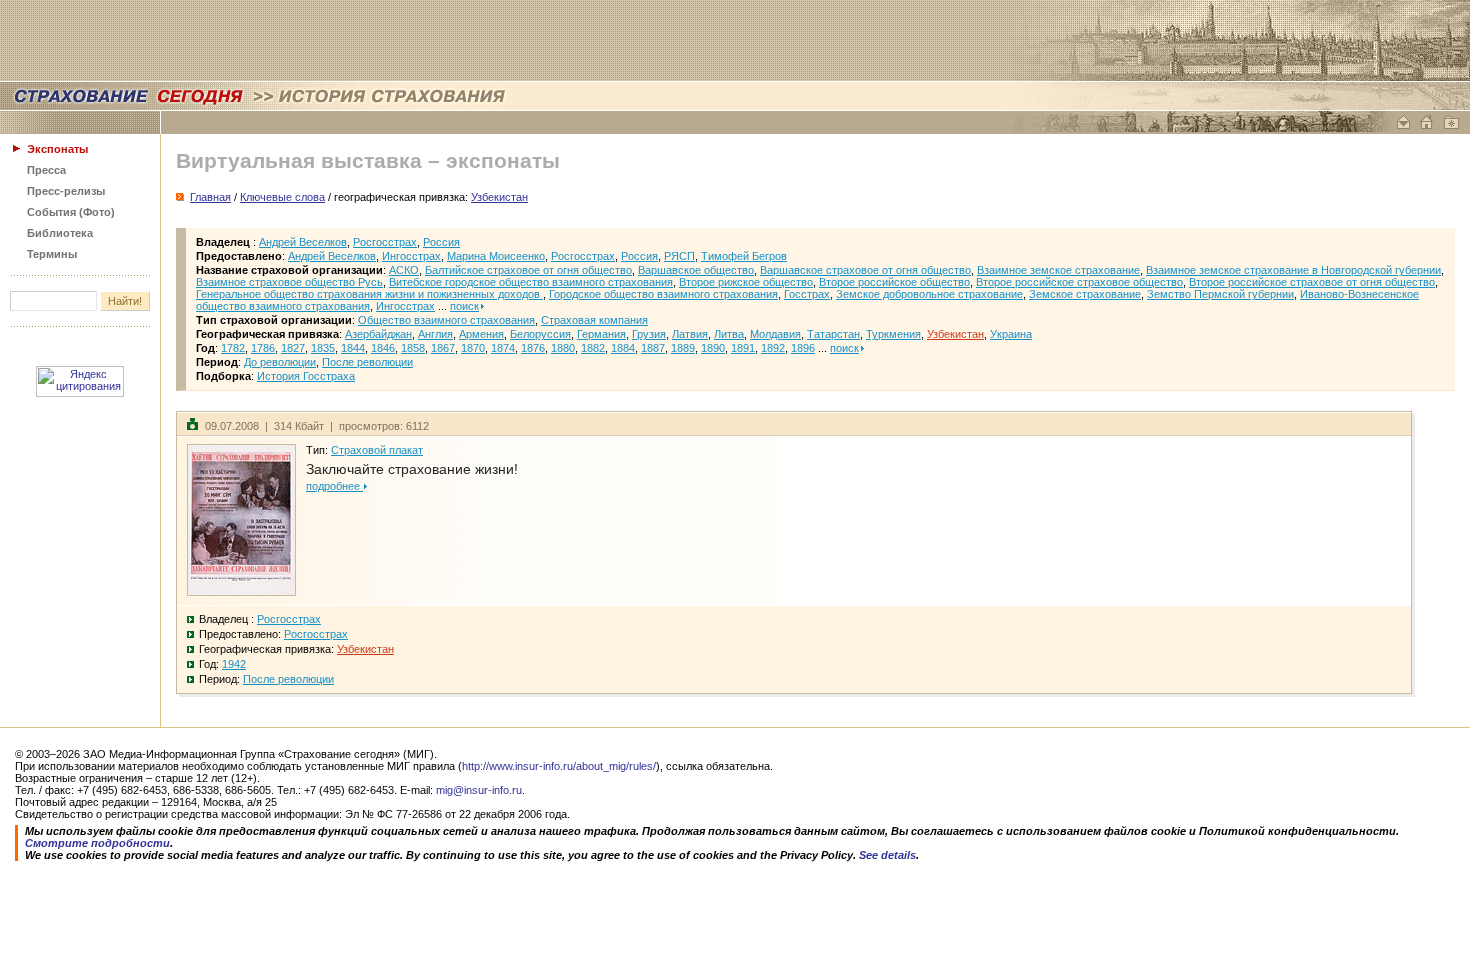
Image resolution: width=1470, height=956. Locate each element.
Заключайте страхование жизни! (412, 469)
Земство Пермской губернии (1220, 294)
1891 (743, 348)
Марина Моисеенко (496, 256)
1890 (713, 348)
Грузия (649, 334)
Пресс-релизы (66, 191)
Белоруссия (540, 334)
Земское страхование (1085, 294)
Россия (441, 242)
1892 (773, 348)
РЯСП (679, 256)
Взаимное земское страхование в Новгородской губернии (1293, 270)
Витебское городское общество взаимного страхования (531, 282)
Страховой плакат (377, 450)
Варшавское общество (696, 270)
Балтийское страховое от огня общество (528, 270)
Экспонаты (57, 149)
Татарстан (833, 334)
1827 (293, 348)
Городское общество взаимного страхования (663, 294)
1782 (233, 348)
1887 (653, 348)
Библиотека (60, 233)
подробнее (334, 486)
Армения (481, 334)
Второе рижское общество (746, 282)
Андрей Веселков (303, 242)
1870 (473, 348)
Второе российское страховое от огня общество (1312, 282)
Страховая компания (594, 320)
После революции (367, 362)
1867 (443, 348)
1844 (353, 348)
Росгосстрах (385, 242)
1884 (623, 348)
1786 (263, 348)
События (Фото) (71, 212)
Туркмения (893, 334)
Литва (729, 334)
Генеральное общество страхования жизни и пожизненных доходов (369, 294)
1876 (533, 348)
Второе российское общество (894, 282)
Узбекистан (955, 334)
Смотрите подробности (97, 843)
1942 (234, 664)
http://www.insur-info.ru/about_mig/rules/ (559, 766)
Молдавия (775, 334)
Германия (601, 334)
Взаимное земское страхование (1058, 270)
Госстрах (807, 294)
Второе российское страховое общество (1079, 282)
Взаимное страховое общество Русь (289, 282)
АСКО (404, 270)
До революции (280, 362)
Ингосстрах (411, 256)
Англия (435, 334)
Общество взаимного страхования (446, 320)
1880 (563, 348)
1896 (803, 348)
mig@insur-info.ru (479, 790)
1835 (323, 348)
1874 (503, 348)
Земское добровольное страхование (929, 294)
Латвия (690, 334)
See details (887, 855)
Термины (52, 254)
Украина (1011, 334)
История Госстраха (306, 376)
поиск (464, 306)
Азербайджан (378, 334)
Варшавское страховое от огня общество (865, 270)
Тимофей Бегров (744, 256)
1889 (683, 348)
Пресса (46, 170)
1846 (383, 348)
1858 (413, 348)
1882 (593, 348)
